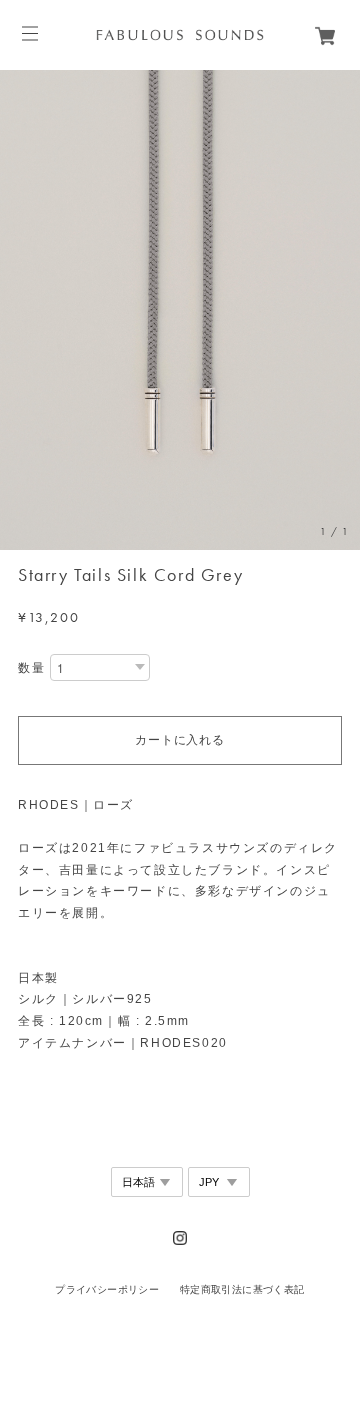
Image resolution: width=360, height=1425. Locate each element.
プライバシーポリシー (107, 1289)
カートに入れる (179, 740)
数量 (31, 668)
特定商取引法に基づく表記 (242, 1289)
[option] (180, 310)
